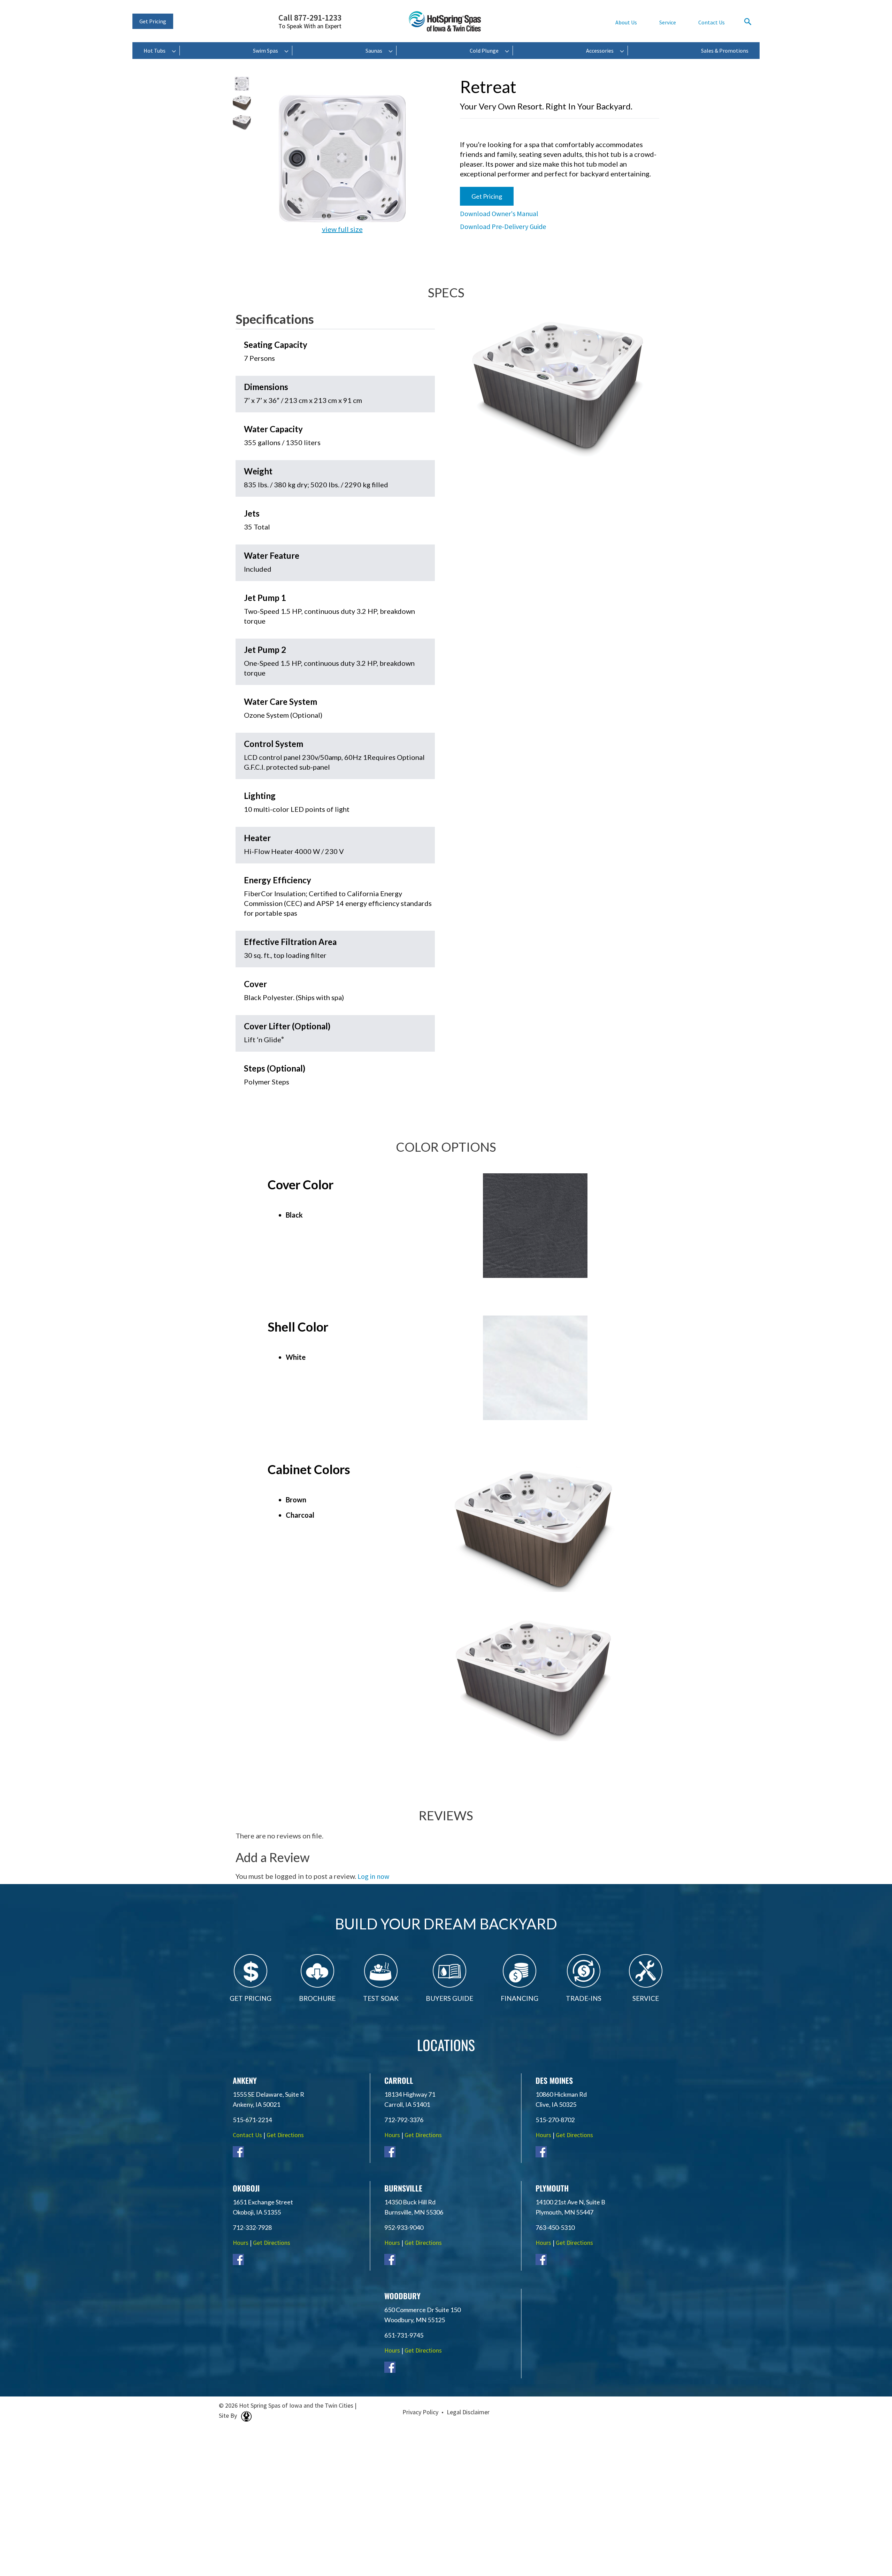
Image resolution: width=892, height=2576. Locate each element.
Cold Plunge (484, 51)
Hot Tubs (155, 51)
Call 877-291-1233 (310, 22)
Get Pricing (153, 21)
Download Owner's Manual (499, 214)
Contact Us (712, 22)
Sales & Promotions (725, 51)
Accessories (600, 51)
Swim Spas (266, 51)
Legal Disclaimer (468, 2412)
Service (668, 22)
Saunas (374, 51)
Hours (392, 2135)
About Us (626, 22)
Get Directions (285, 2135)
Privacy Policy (420, 2412)
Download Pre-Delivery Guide (503, 226)
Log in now (373, 1876)
